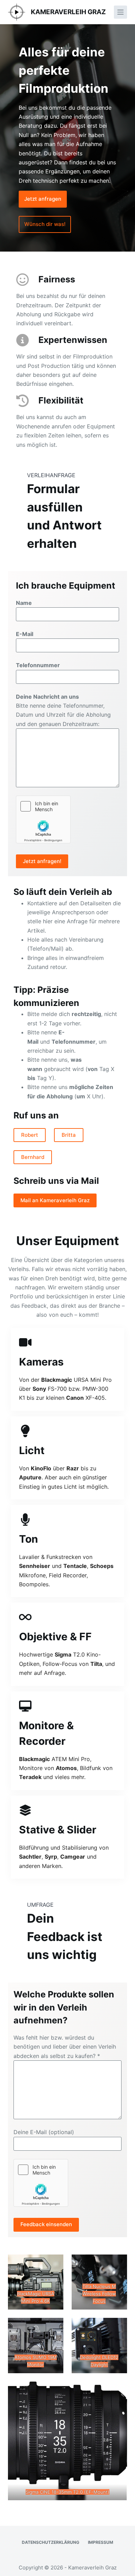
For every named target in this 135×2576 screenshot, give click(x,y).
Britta (69, 1135)
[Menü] (120, 12)
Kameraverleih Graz (68, 12)
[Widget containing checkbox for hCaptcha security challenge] (43, 819)
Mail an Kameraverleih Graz (55, 1200)
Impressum (101, 2542)
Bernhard (33, 1157)
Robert (30, 1135)
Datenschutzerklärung (51, 2542)
